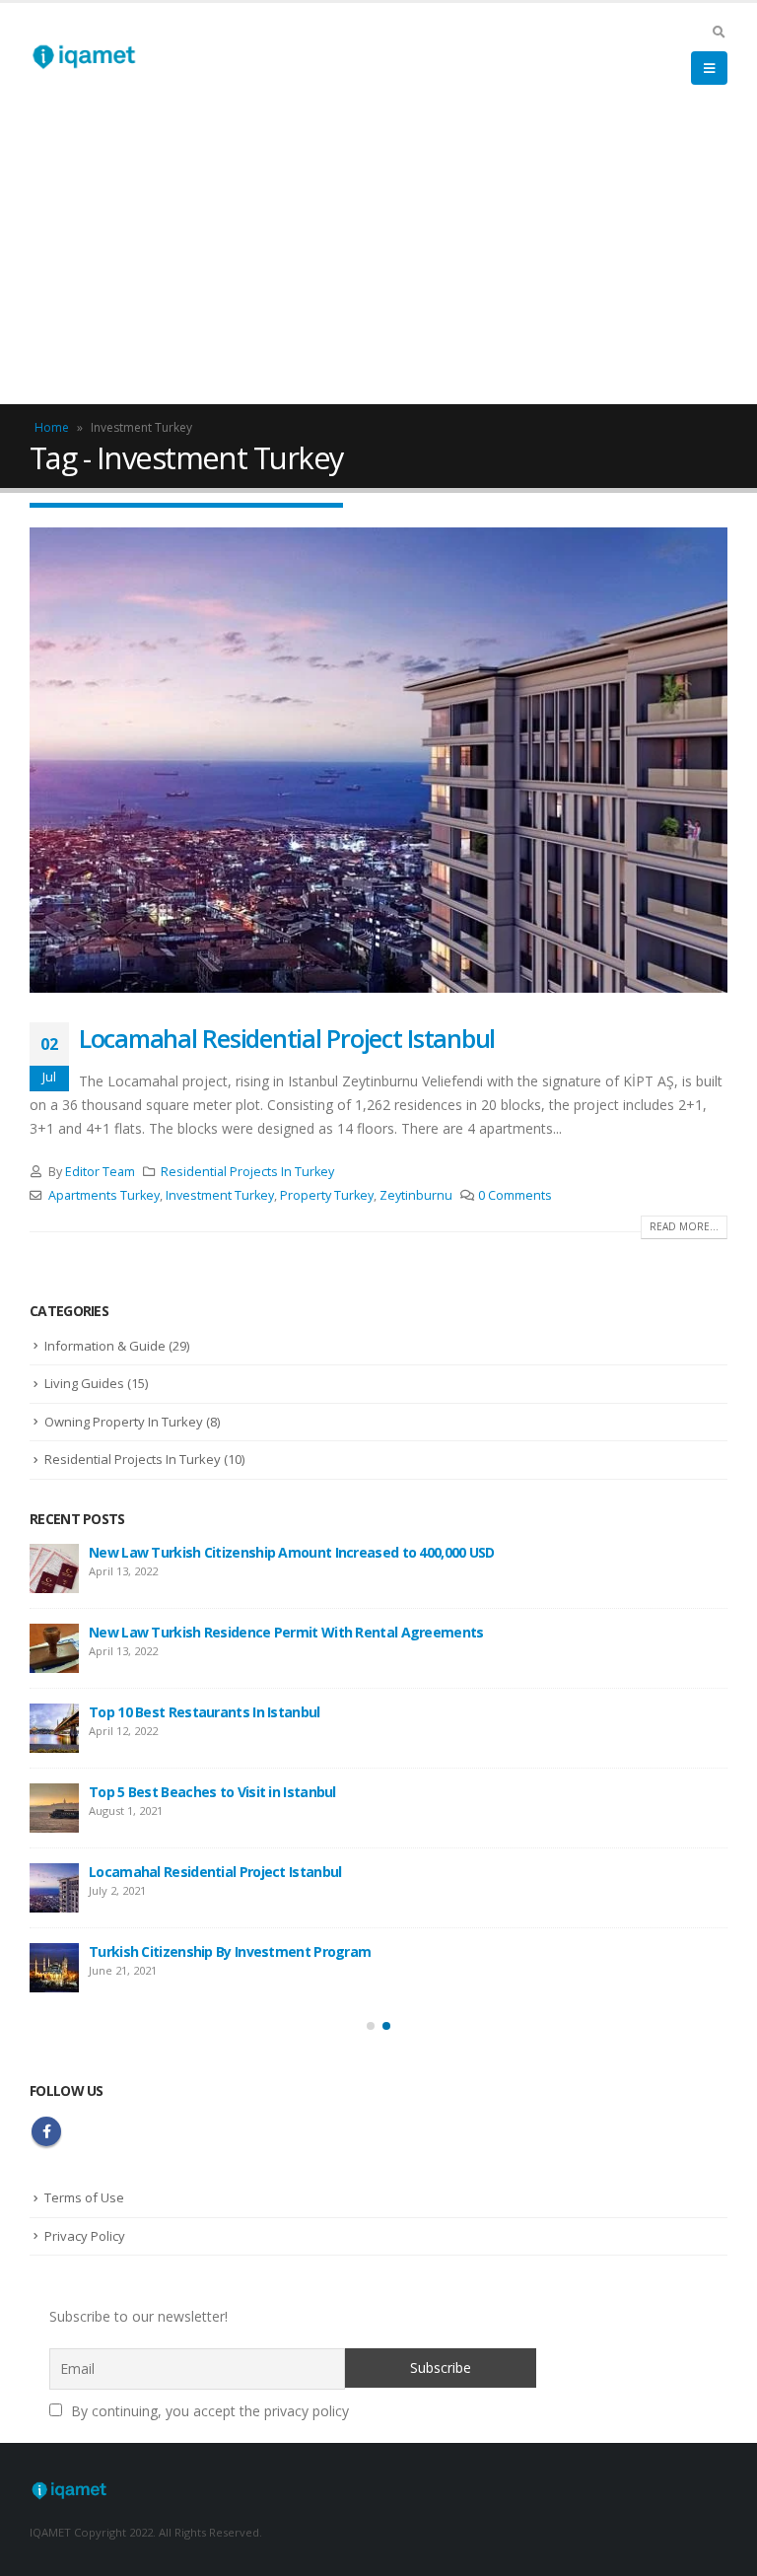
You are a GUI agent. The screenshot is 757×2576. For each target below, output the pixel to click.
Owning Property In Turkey (124, 1422)
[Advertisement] (378, 256)
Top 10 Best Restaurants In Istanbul (205, 1712)
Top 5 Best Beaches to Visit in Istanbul (212, 1792)
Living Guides (84, 1383)
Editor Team (100, 1172)
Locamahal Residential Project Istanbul (287, 1038)
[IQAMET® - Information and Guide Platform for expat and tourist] (84, 56)
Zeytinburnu (416, 1195)
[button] (371, 2026)
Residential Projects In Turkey (247, 1172)
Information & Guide (105, 1346)
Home (52, 427)
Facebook (46, 2131)
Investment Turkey (220, 1195)
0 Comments (515, 1195)
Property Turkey (327, 1195)
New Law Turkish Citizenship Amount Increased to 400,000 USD (292, 1552)
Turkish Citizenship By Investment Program (230, 1951)
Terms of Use (84, 2197)
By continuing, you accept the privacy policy (208, 2411)
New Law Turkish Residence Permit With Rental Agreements (286, 1632)
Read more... (684, 1226)
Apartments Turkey (104, 1195)
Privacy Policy (85, 2236)
